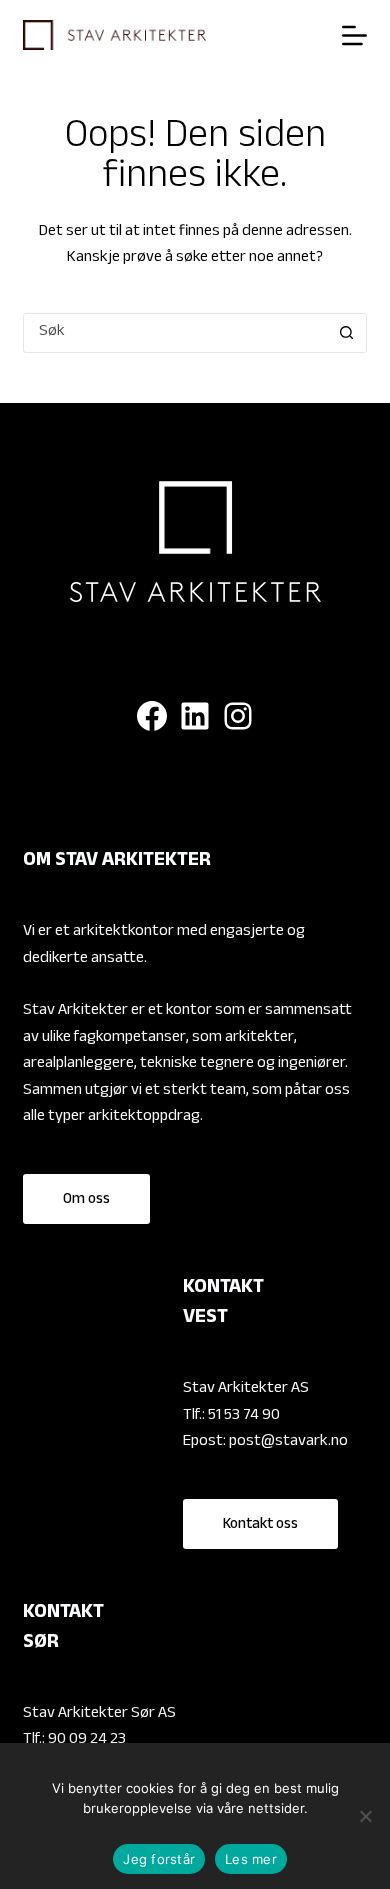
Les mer (251, 1859)
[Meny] (354, 35)
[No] (365, 1816)
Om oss (86, 1200)
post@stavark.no (288, 1442)
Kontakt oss (260, 1525)
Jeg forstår (159, 1859)
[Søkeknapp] (347, 333)
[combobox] (175, 333)
